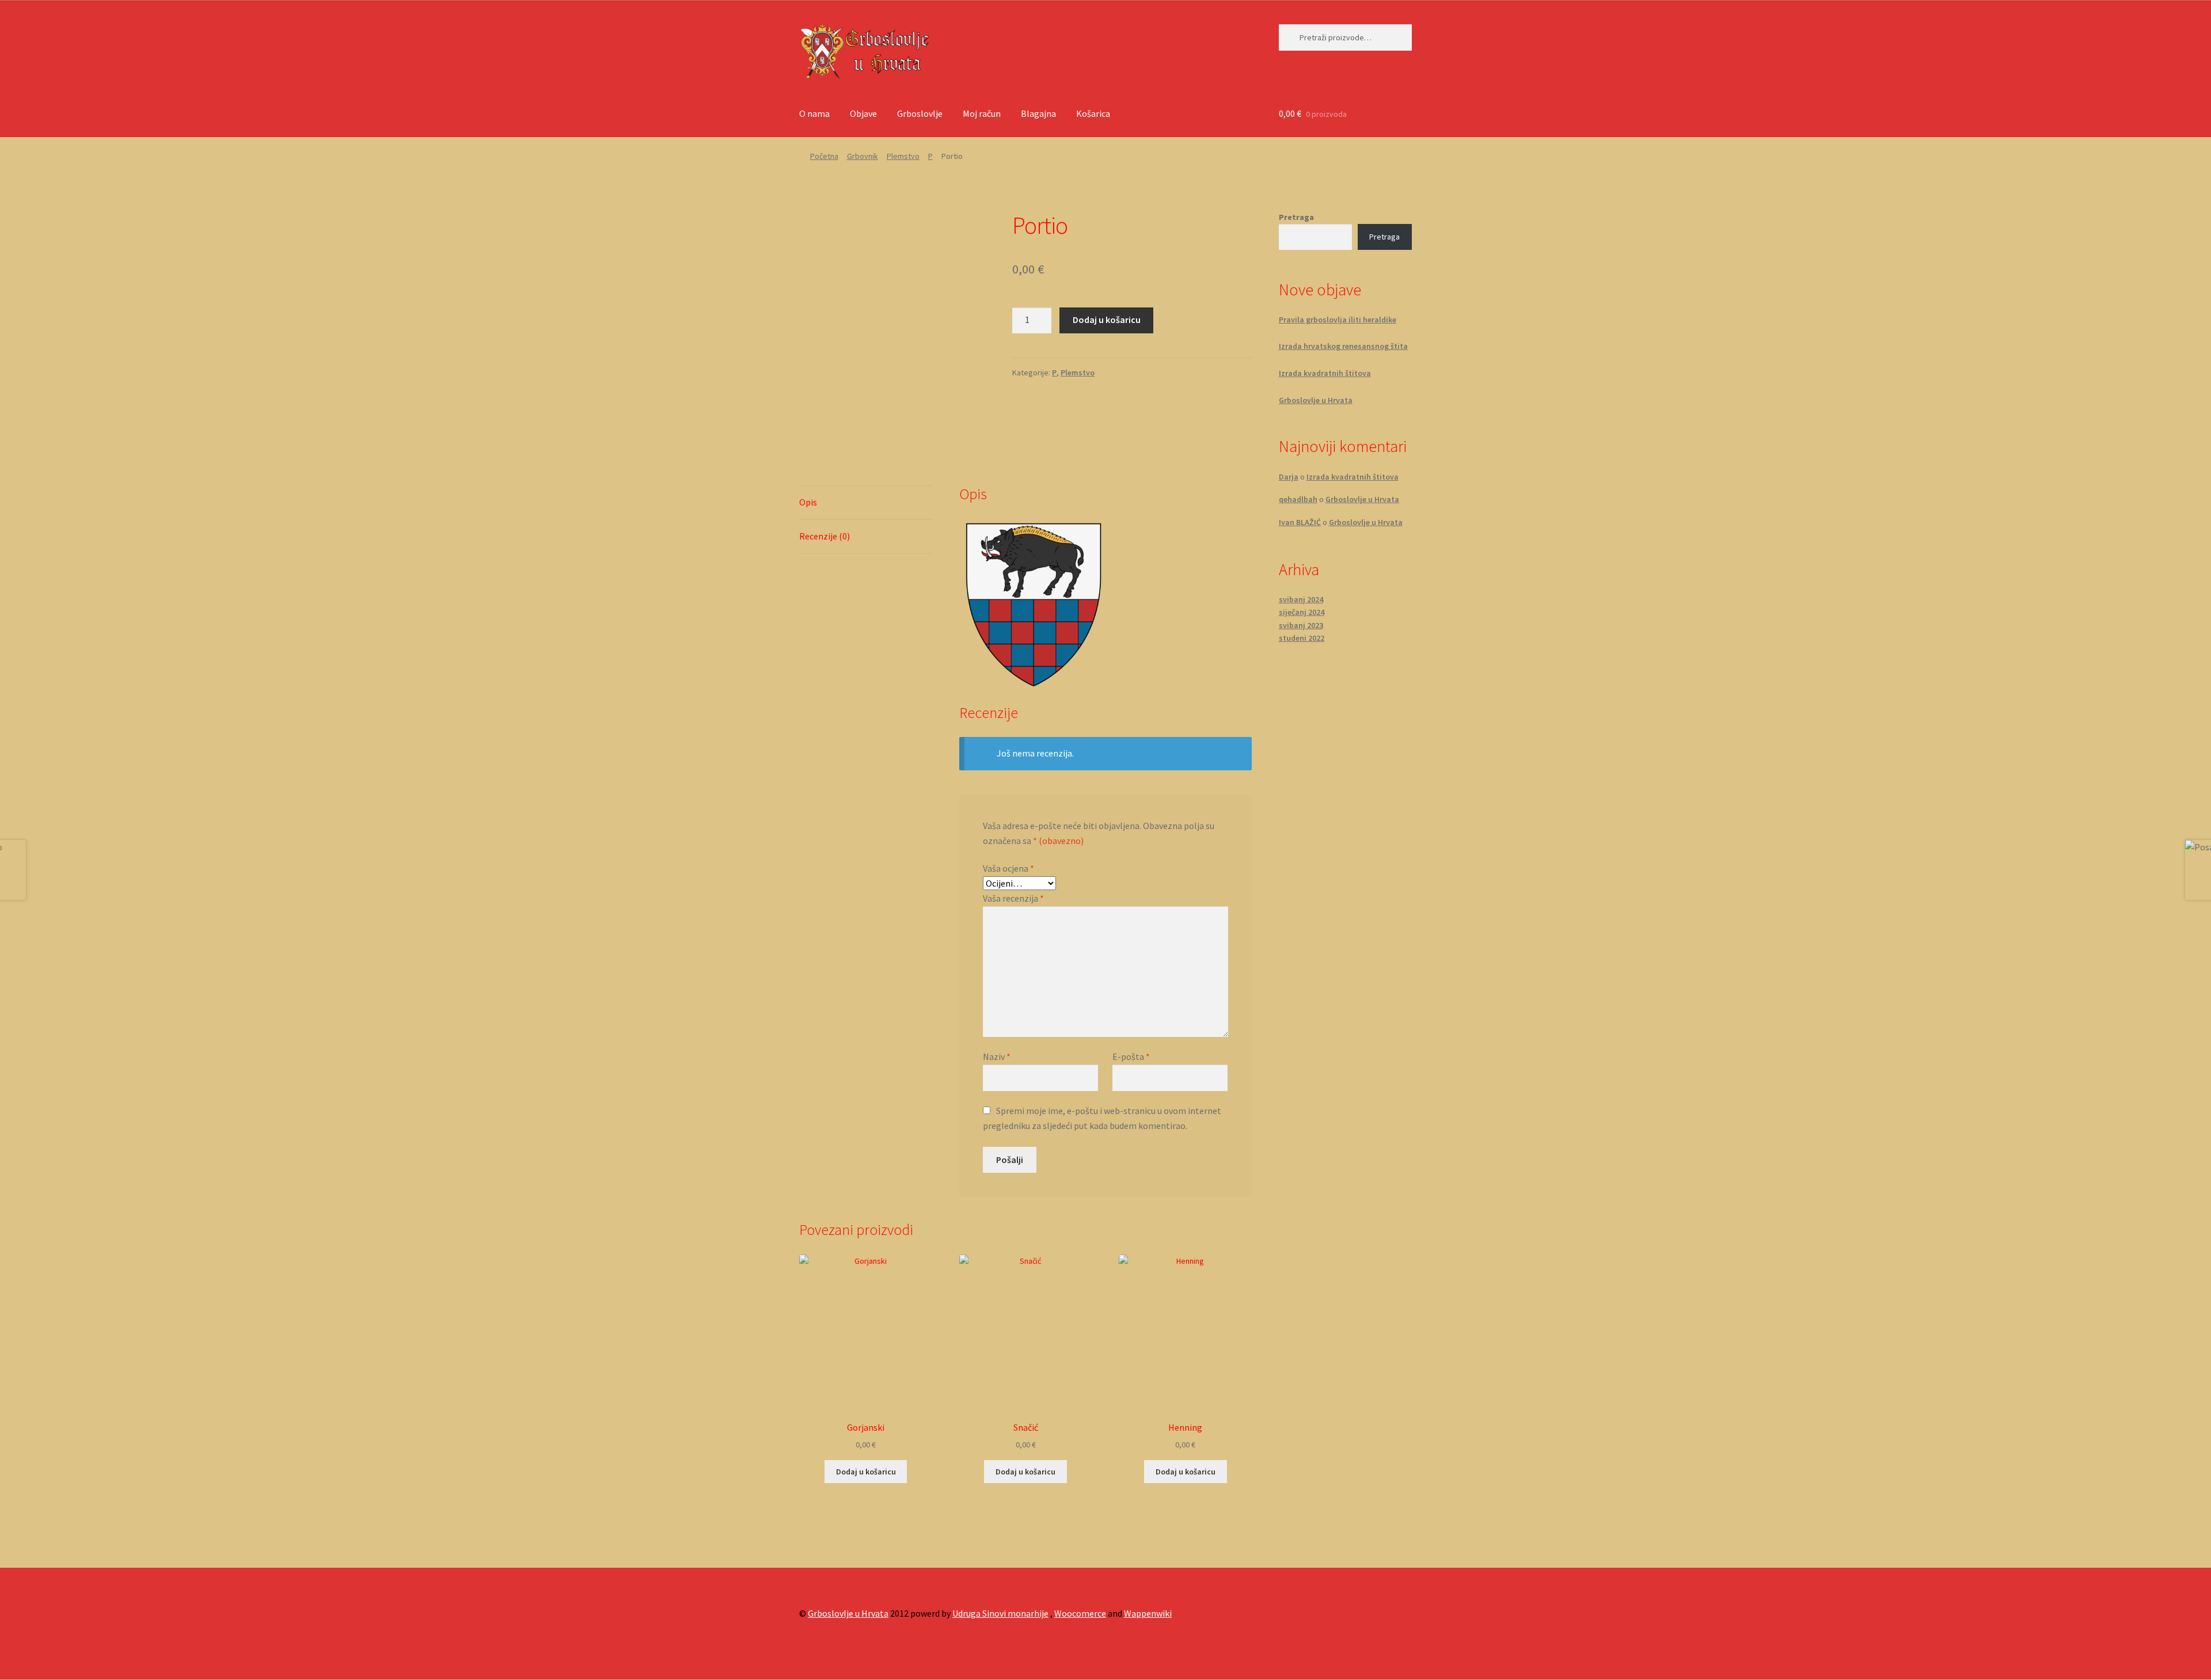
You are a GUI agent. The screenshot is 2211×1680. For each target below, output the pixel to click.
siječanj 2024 (1302, 612)
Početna (824, 156)
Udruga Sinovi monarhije (1000, 1613)
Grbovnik (863, 156)
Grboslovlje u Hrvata (1316, 400)
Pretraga (1296, 217)
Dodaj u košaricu (1107, 320)
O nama (814, 113)
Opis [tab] (808, 502)
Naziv (997, 1056)
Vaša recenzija (1013, 898)
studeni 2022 (1302, 638)
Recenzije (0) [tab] (825, 536)
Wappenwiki (1148, 1613)
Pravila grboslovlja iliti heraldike (1338, 320)
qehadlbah (1298, 499)
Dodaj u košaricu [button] (866, 1472)
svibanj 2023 (1301, 625)
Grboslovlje (920, 113)
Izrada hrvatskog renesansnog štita (1343, 346)
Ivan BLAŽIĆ (1300, 522)
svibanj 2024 (1301, 599)
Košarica (1093, 113)
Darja (1289, 477)
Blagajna (1038, 113)
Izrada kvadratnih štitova (1325, 373)
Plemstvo (903, 156)
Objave (863, 113)
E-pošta (1131, 1056)
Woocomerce (1080, 1613)
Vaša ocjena (1008, 868)
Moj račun (982, 113)
